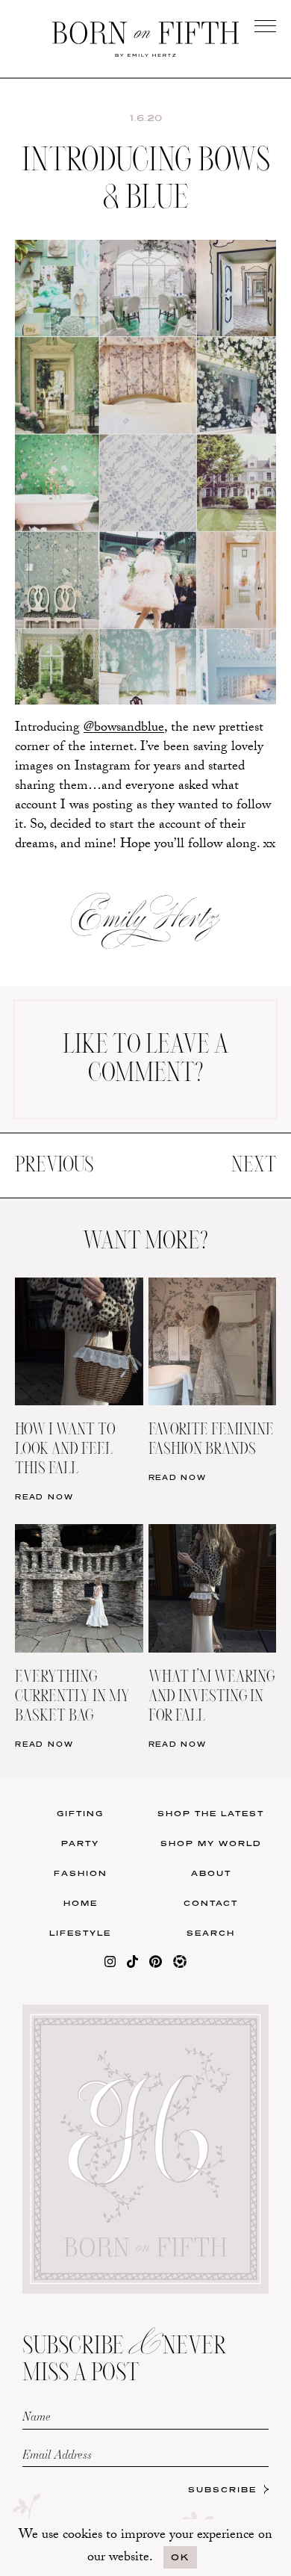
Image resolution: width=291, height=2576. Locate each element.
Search (211, 1933)
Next (254, 1165)
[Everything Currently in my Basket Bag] (79, 1533)
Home (81, 1903)
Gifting (80, 1813)
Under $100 (73, 578)
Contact (211, 1903)
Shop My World (211, 1843)
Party (80, 1843)
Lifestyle (80, 1933)
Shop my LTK (218, 578)
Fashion (81, 1873)
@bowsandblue (124, 729)
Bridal (218, 547)
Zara (73, 547)
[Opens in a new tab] (110, 1964)
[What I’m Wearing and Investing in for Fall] (213, 1533)
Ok (180, 2557)
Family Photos (217, 517)
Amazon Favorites (74, 486)
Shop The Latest (211, 1813)
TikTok (218, 486)
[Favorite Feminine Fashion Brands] (213, 1287)
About (211, 1873)
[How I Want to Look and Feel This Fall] (79, 1287)
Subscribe (222, 2489)
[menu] (265, 26)
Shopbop (73, 517)
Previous (54, 1165)
